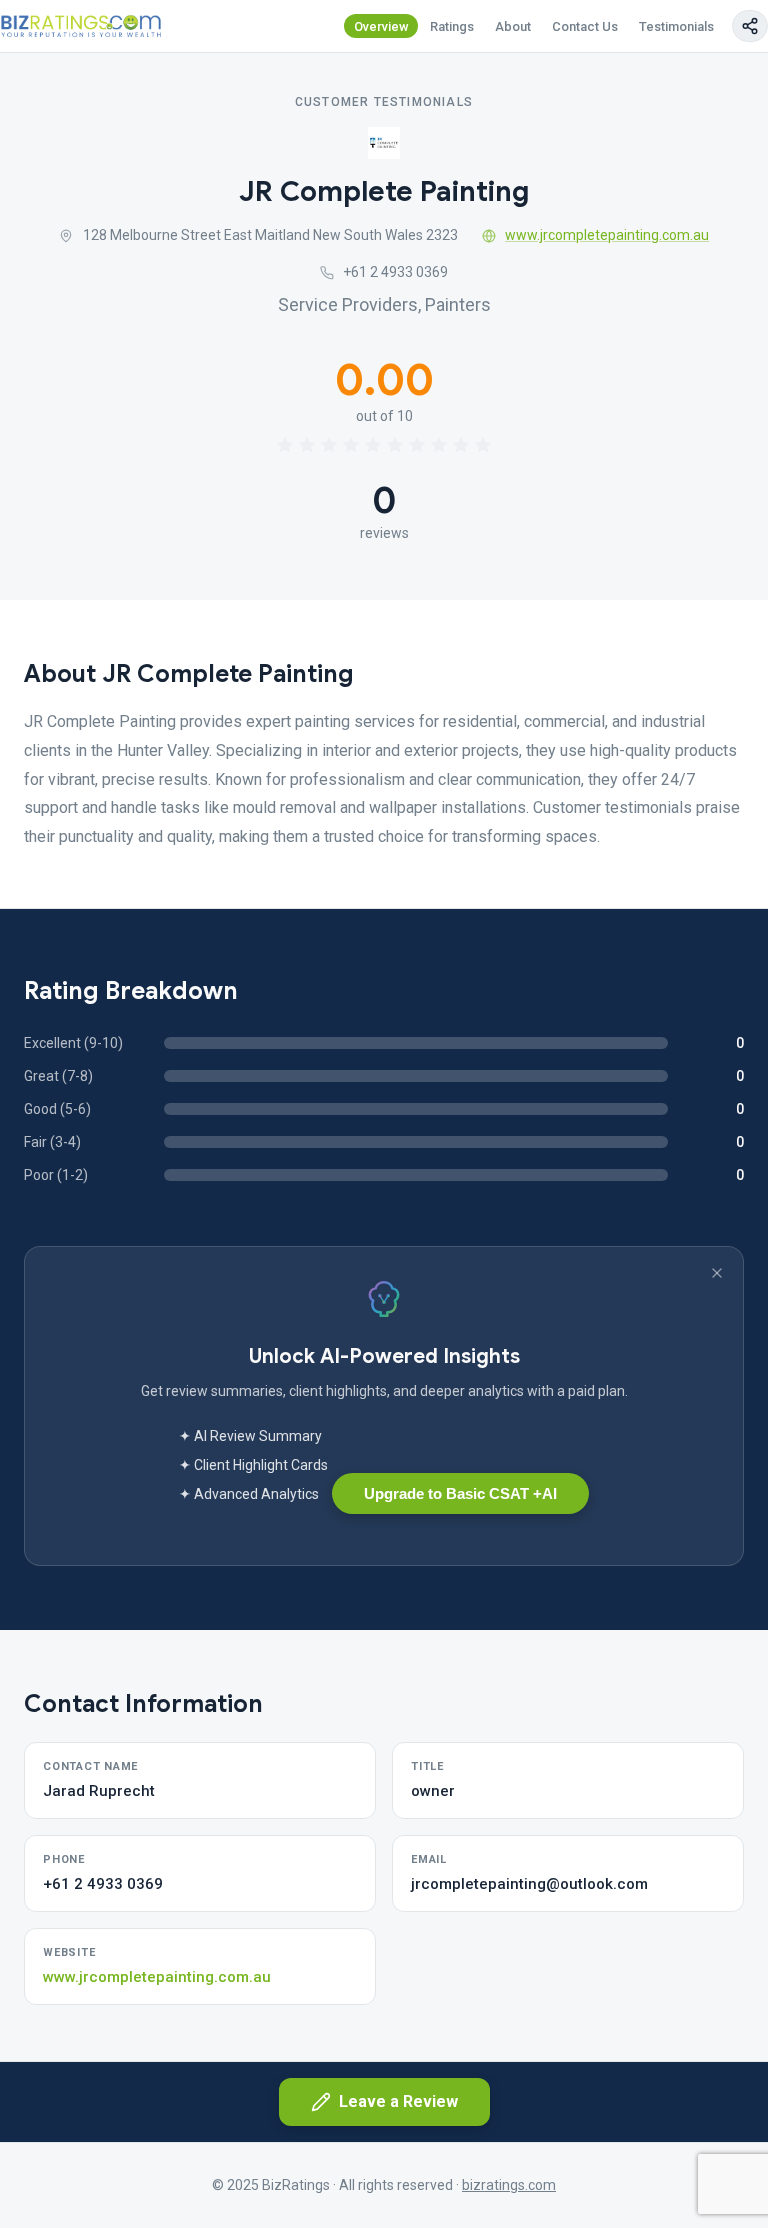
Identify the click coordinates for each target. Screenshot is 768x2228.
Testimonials (676, 26)
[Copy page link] (750, 26)
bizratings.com (509, 2185)
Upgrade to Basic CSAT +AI (460, 1493)
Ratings (452, 26)
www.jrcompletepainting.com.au (607, 235)
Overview (381, 26)
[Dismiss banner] (717, 1273)
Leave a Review (398, 2101)
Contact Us (585, 26)
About (513, 26)
